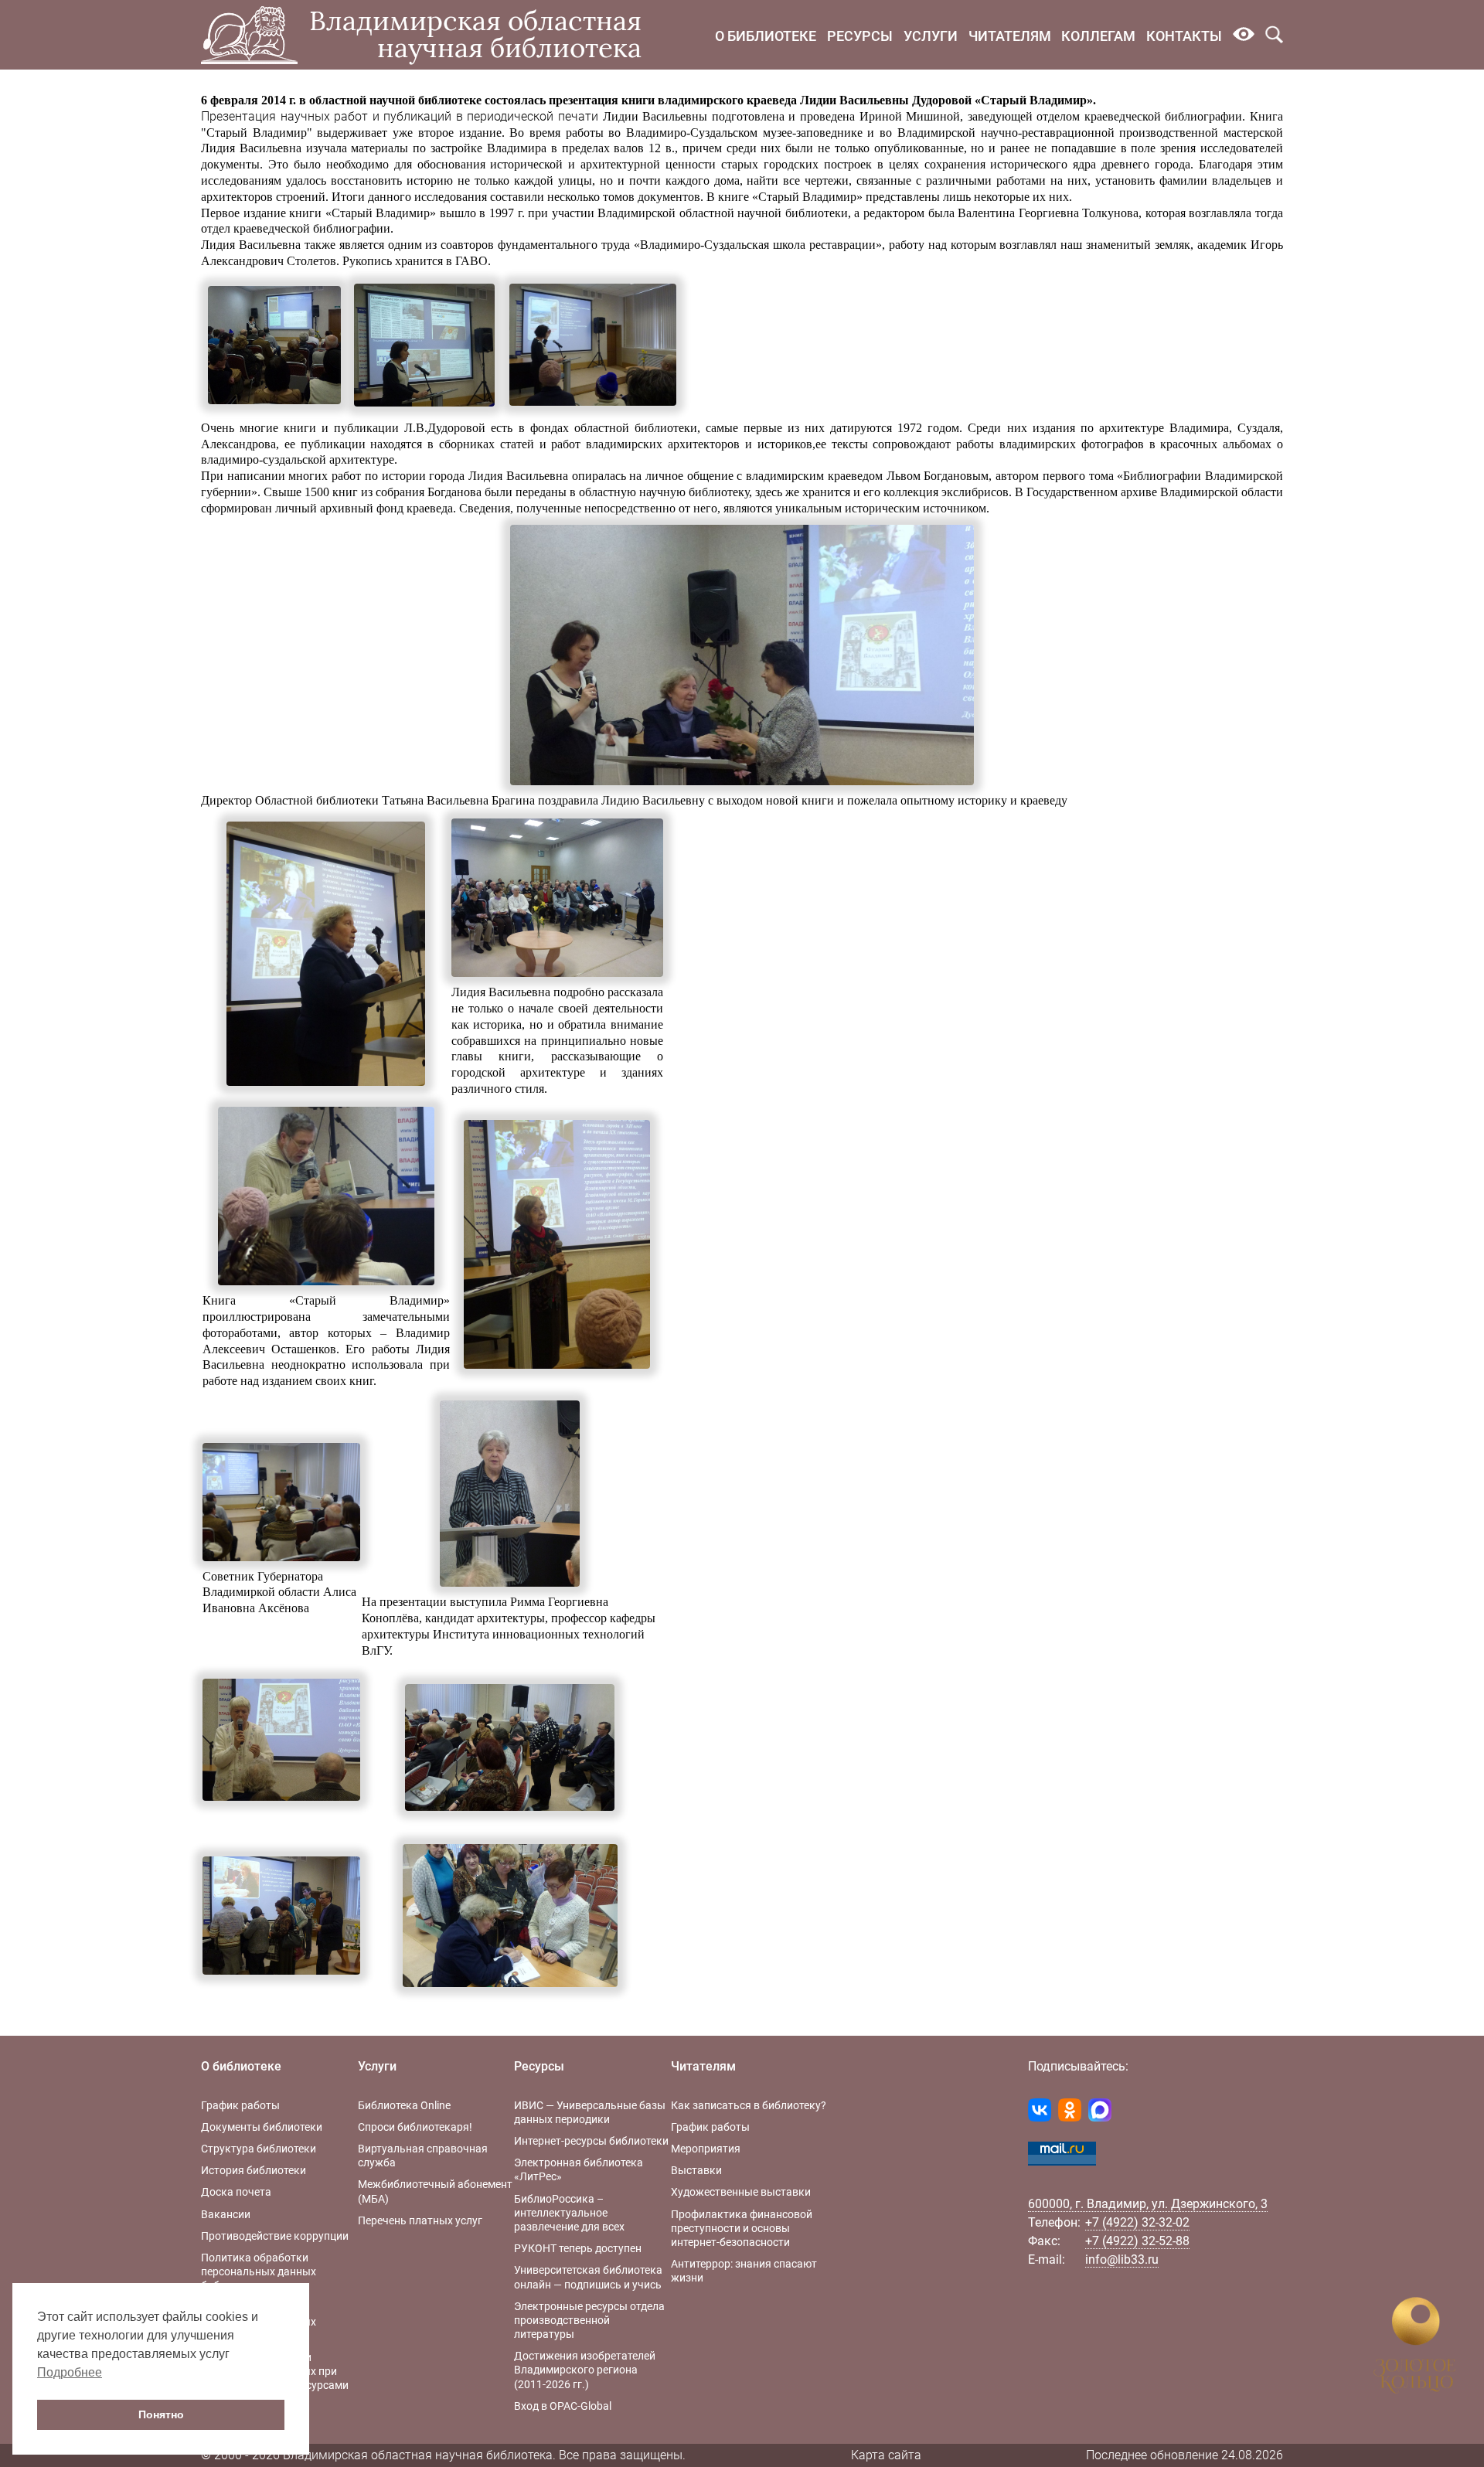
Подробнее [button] (70, 2372)
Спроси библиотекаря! (415, 2127)
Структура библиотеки (259, 2149)
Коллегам (1098, 36)
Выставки (696, 2170)
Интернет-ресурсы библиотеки (591, 2141)
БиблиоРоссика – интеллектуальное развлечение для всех (569, 2213)
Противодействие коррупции (275, 2236)
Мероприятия (706, 2149)
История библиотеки (254, 2170)
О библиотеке (766, 36)
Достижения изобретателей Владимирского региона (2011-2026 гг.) (585, 2370)
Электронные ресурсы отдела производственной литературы (589, 2320)
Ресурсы (860, 36)
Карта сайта (886, 2455)
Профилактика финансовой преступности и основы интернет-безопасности (742, 2228)
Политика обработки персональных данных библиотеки (259, 2271)
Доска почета (236, 2192)
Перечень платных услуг (420, 2220)
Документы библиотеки (262, 2127)
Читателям (1010, 36)
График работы (240, 2105)
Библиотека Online (404, 2105)
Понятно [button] (161, 2414)
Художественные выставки (741, 2192)
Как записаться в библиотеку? (749, 2105)
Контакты (1184, 36)
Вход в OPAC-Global (563, 2406)
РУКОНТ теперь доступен (578, 2248)
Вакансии (226, 2214)
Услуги (931, 36)
